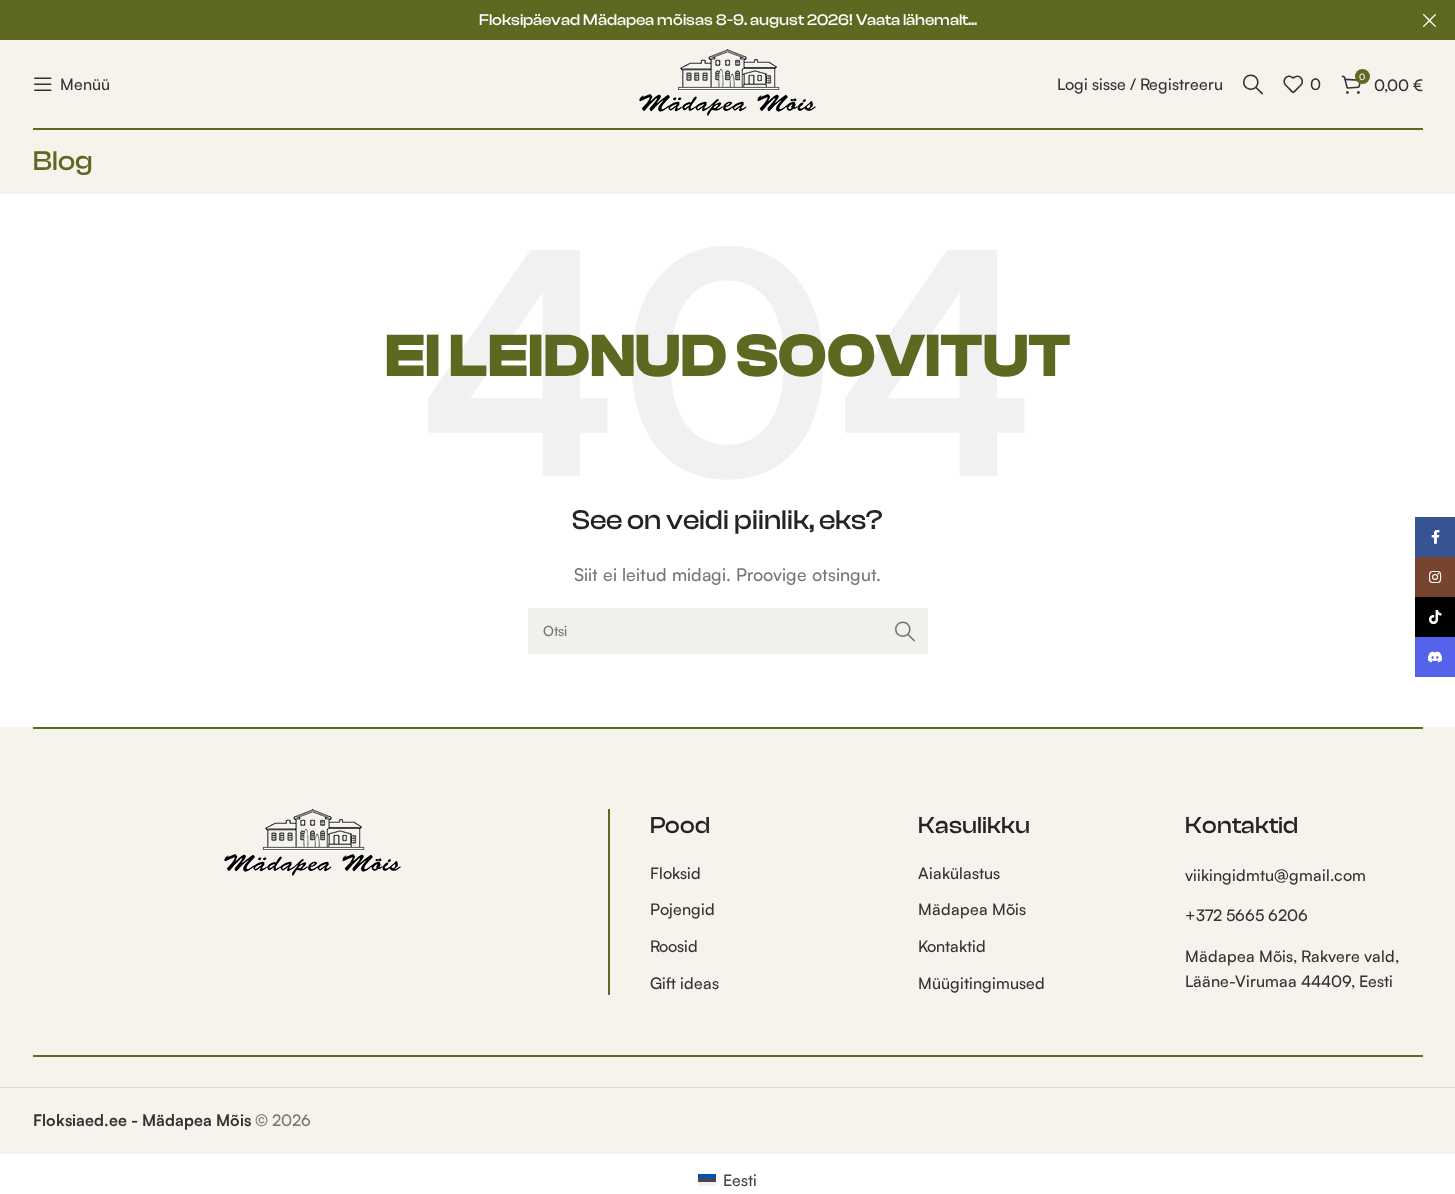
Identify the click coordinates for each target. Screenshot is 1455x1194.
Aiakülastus (959, 873)
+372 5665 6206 (1246, 915)
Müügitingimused (981, 983)
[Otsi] (905, 631)
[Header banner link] (727, 20)
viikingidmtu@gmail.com (1275, 875)
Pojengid (682, 909)
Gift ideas (684, 983)
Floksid (675, 873)
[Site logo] (728, 82)
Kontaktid (952, 946)
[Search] (1253, 84)
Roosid (674, 946)
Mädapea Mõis (972, 909)
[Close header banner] (1430, 20)
